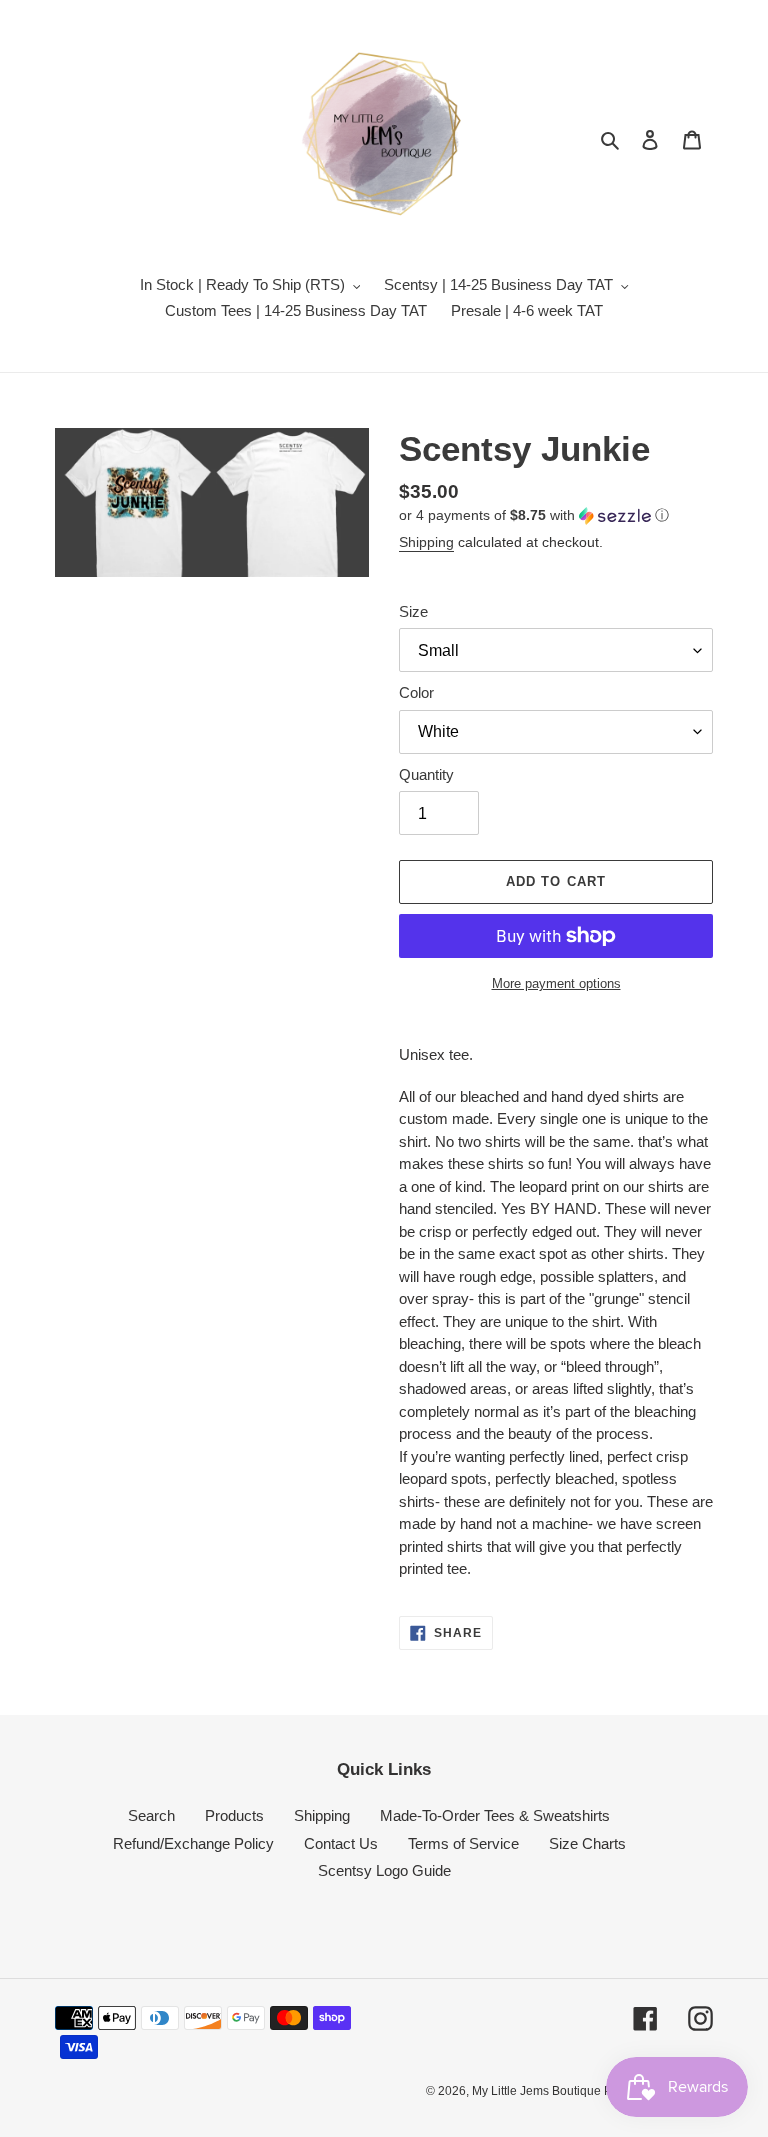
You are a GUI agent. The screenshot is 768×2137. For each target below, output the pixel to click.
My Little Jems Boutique (538, 2091)
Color (416, 692)
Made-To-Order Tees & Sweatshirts (495, 1815)
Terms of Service (463, 1843)
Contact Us (341, 1843)
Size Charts (587, 1843)
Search (151, 1815)
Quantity (426, 774)
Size (413, 611)
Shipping (426, 542)
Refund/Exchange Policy (193, 1843)
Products (234, 1815)
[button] (534, 515)
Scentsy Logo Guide (384, 1870)
